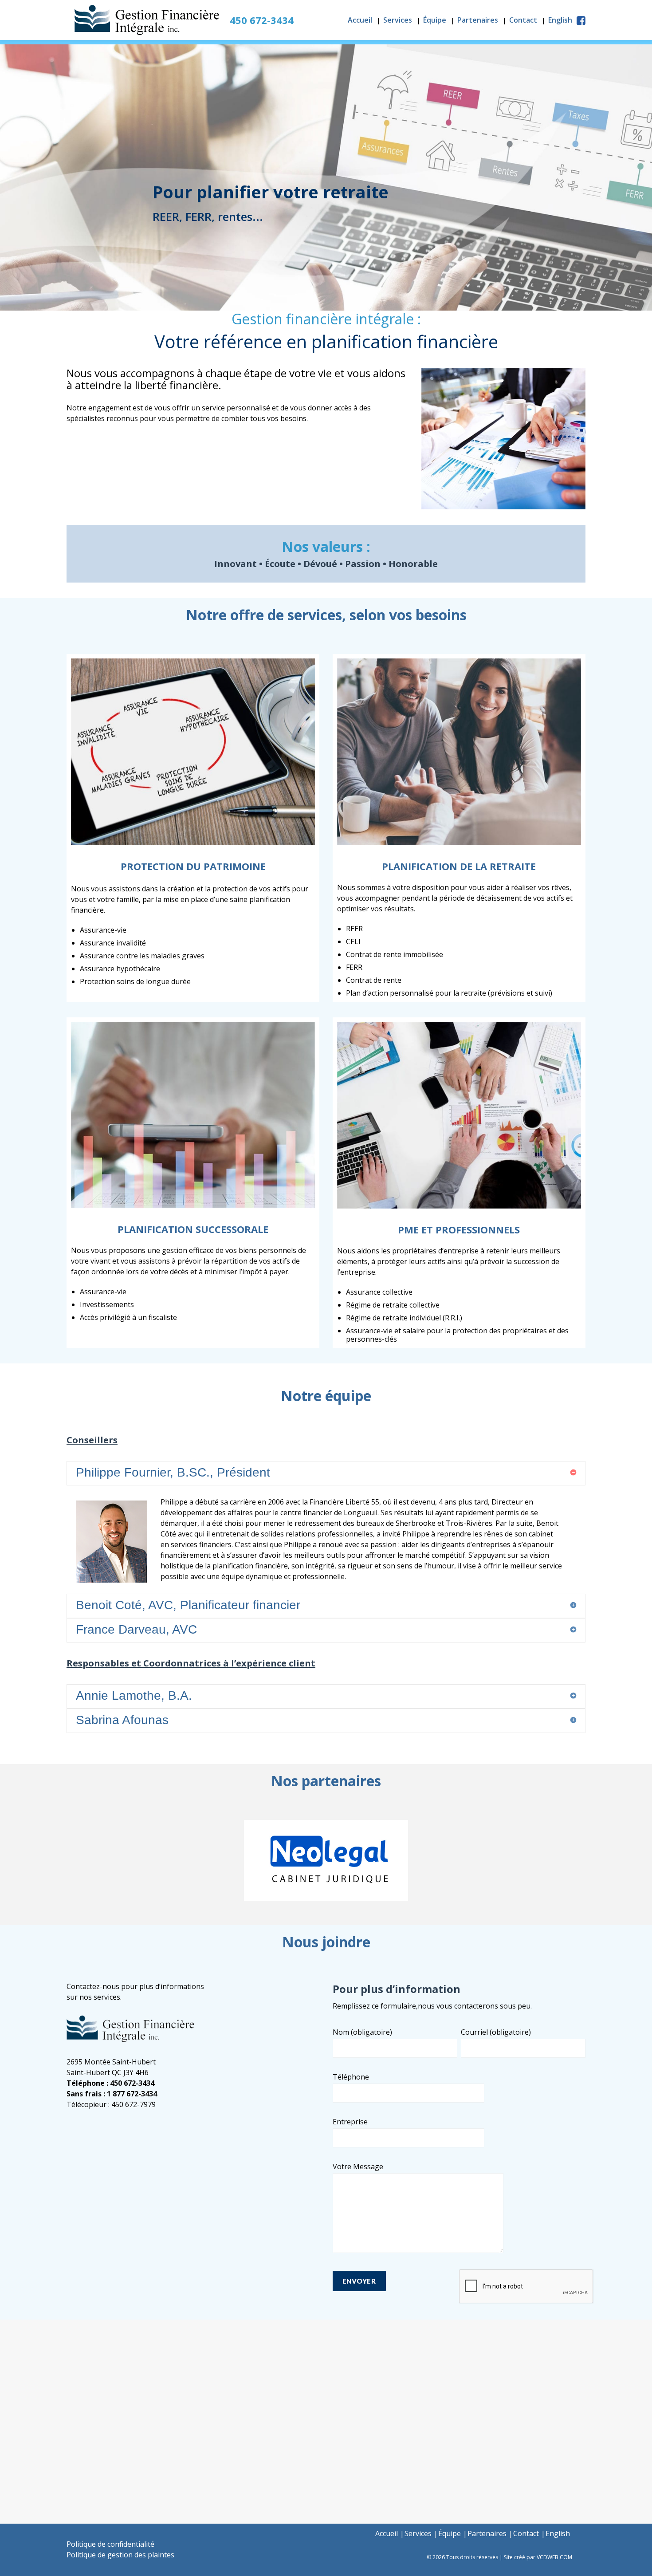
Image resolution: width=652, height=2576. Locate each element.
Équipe (435, 20)
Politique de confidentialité (110, 2544)
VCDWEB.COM (554, 2557)
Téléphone (351, 2077)
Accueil (360, 20)
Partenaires (478, 20)
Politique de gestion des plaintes (120, 2555)
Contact (523, 20)
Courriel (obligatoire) (496, 2032)
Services (398, 20)
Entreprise (350, 2122)
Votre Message (358, 2166)
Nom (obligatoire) (362, 2032)
